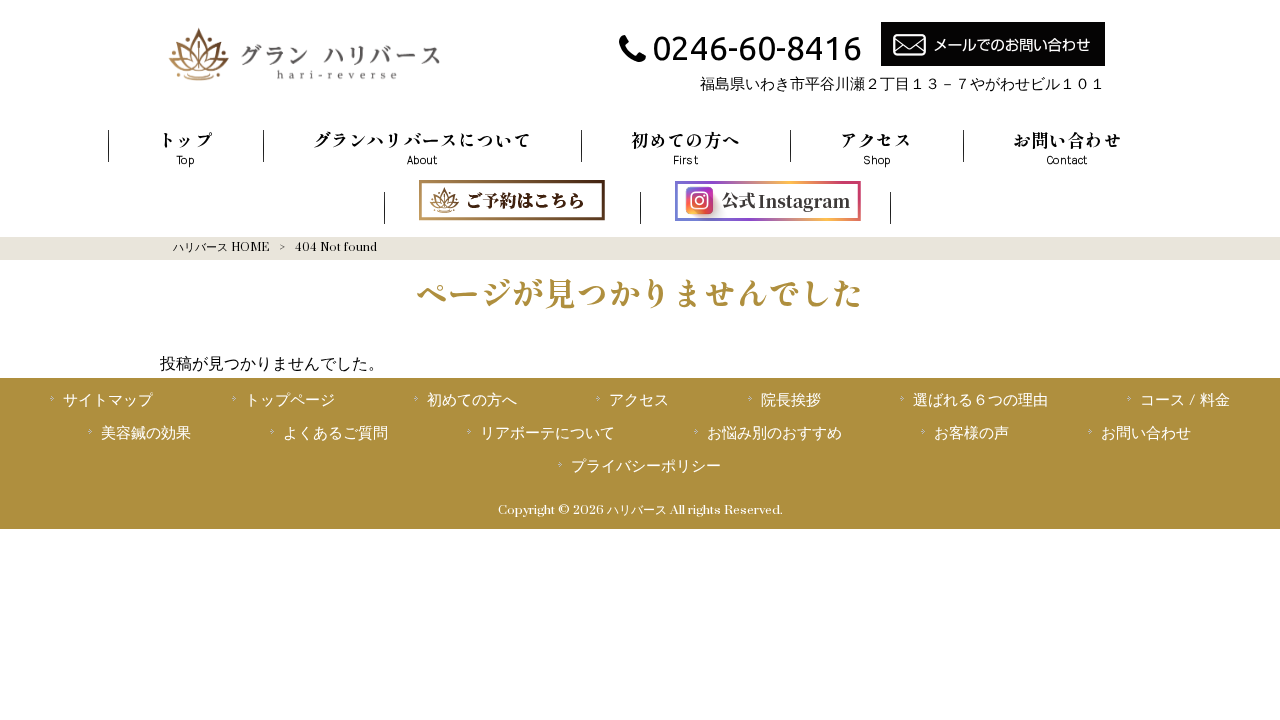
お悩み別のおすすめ (774, 433)
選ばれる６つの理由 (980, 400)
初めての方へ (472, 400)
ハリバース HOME (221, 247)
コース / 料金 (1185, 400)
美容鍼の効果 (146, 433)
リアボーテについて (547, 433)
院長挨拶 (791, 400)
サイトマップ (108, 400)
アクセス (639, 400)
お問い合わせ (1146, 433)
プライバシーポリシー (646, 466)
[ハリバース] (304, 85)
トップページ (290, 400)
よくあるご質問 (335, 433)
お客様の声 (971, 433)
